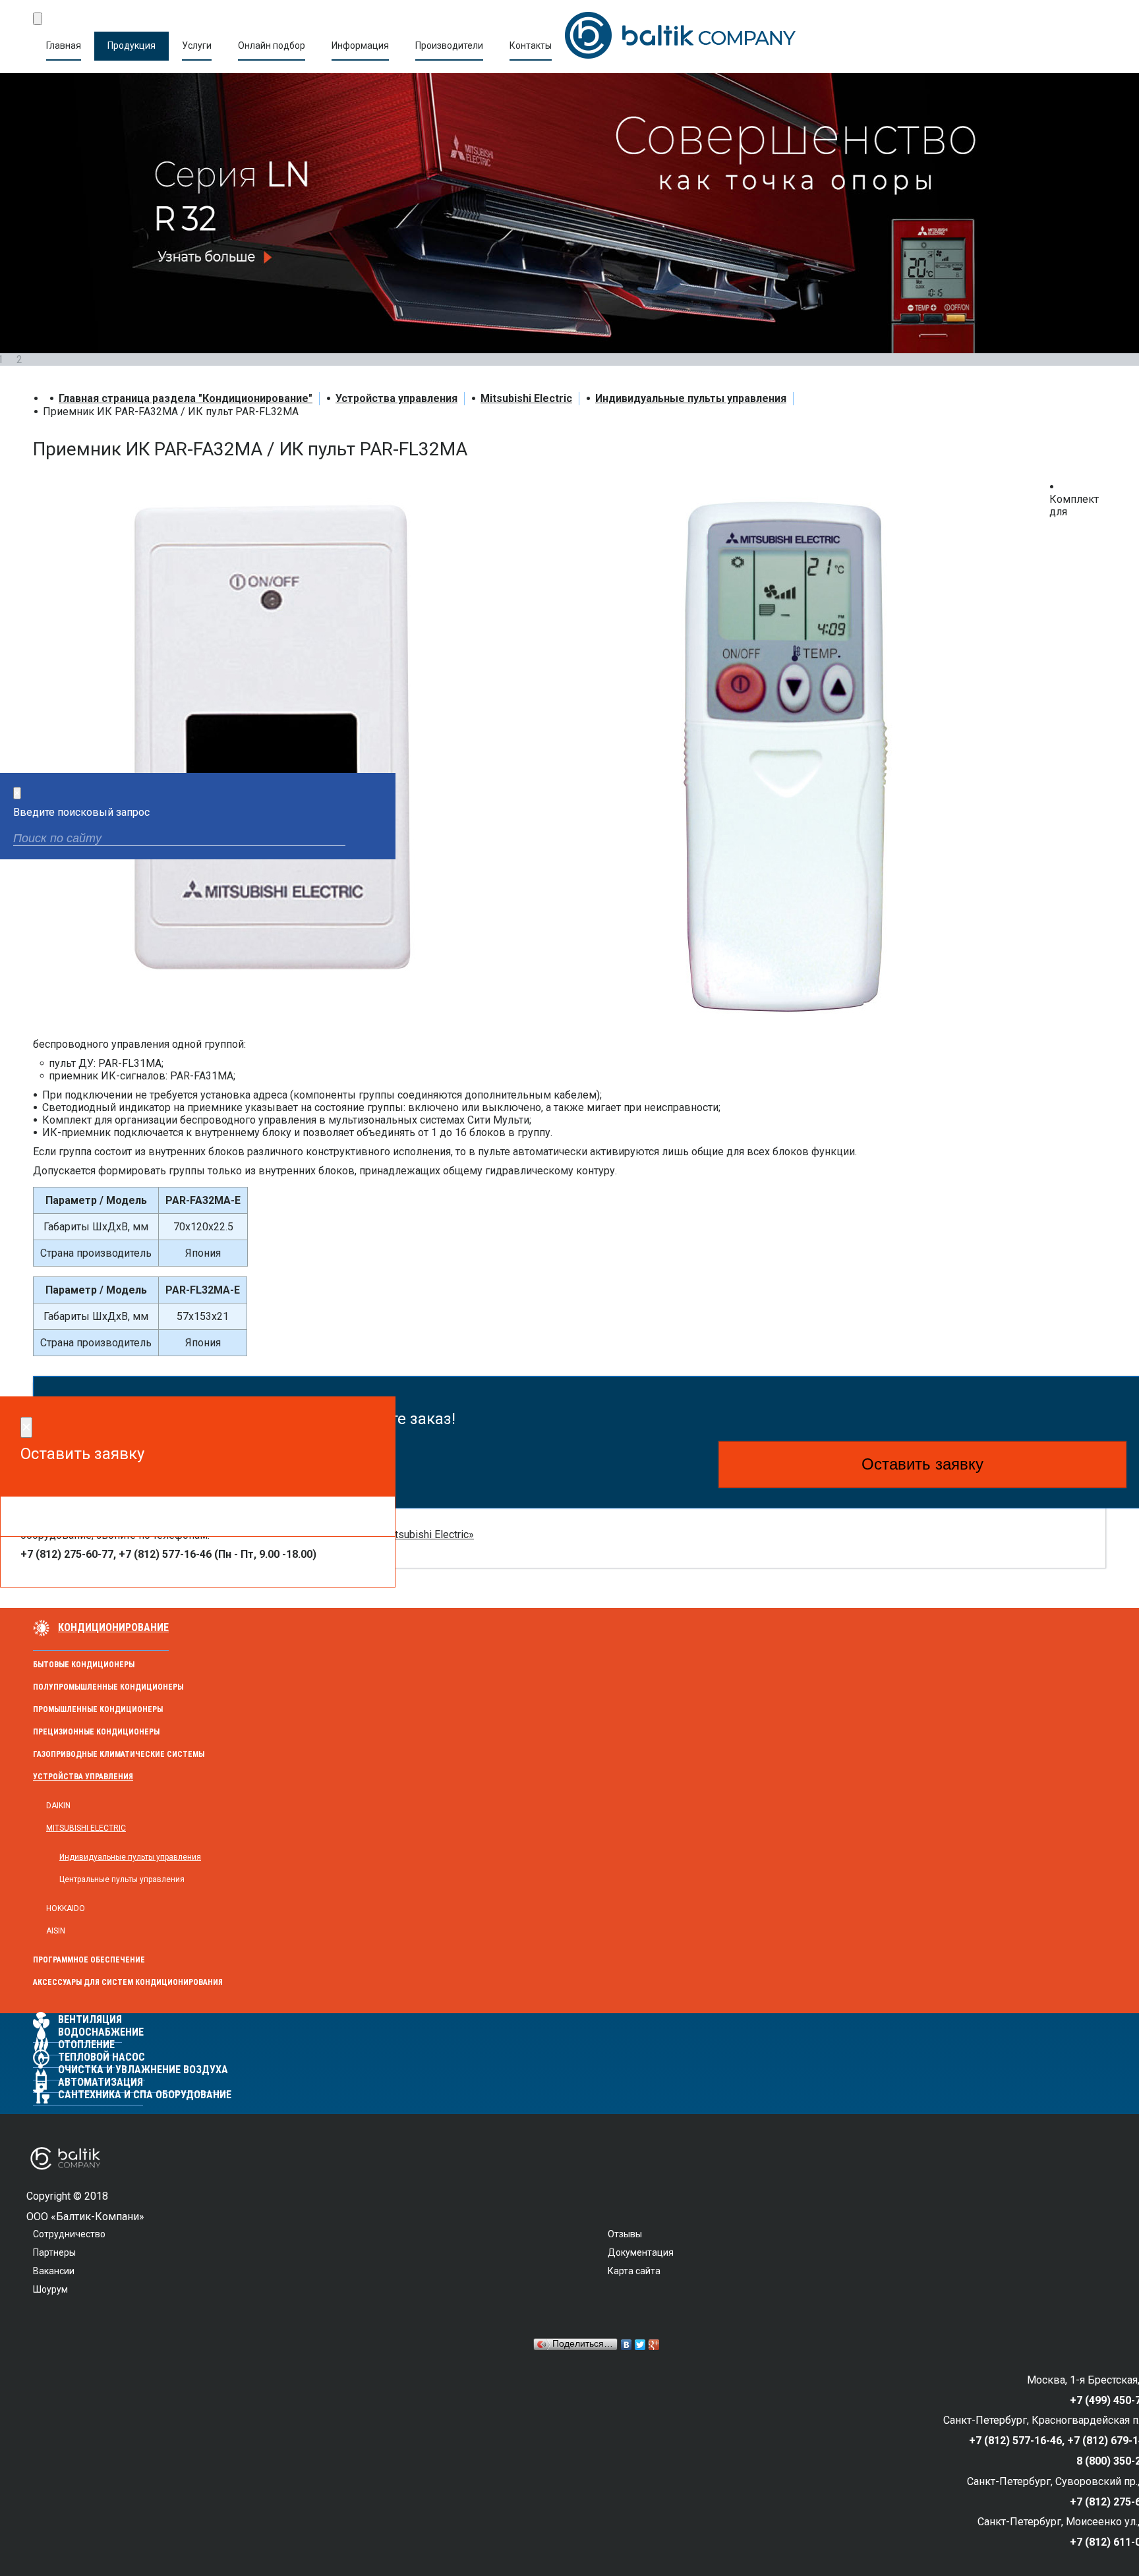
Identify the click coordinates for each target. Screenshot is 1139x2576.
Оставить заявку (922, 1464)
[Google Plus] (654, 2345)
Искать (374, 840)
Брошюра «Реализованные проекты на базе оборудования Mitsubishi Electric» (280, 1534)
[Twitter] (640, 2345)
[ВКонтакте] (627, 2345)
